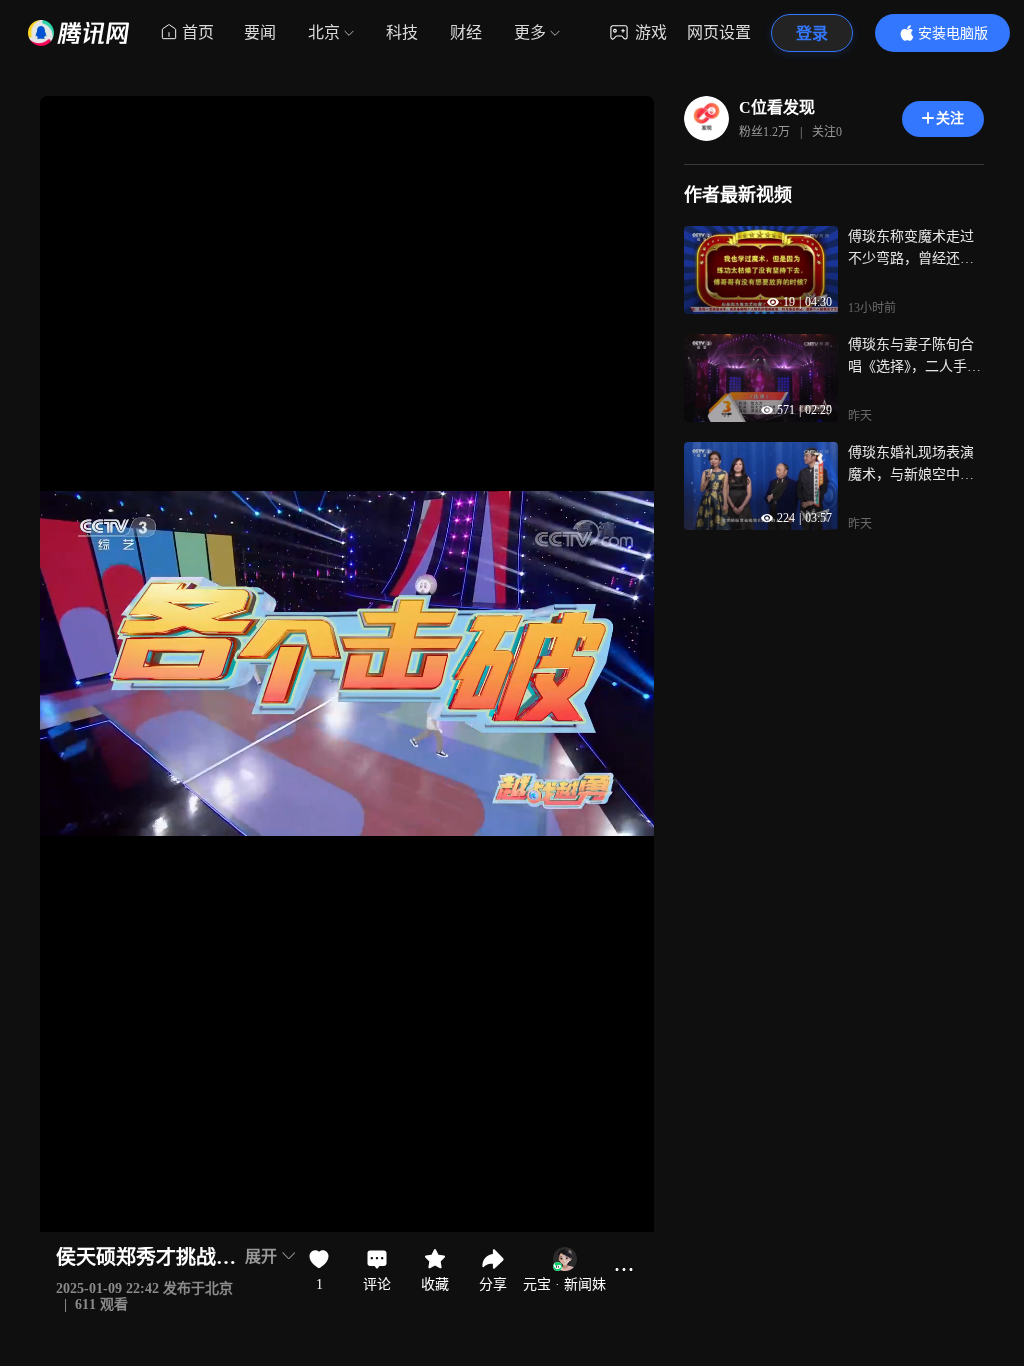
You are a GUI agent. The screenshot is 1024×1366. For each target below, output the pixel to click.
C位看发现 (777, 107)
